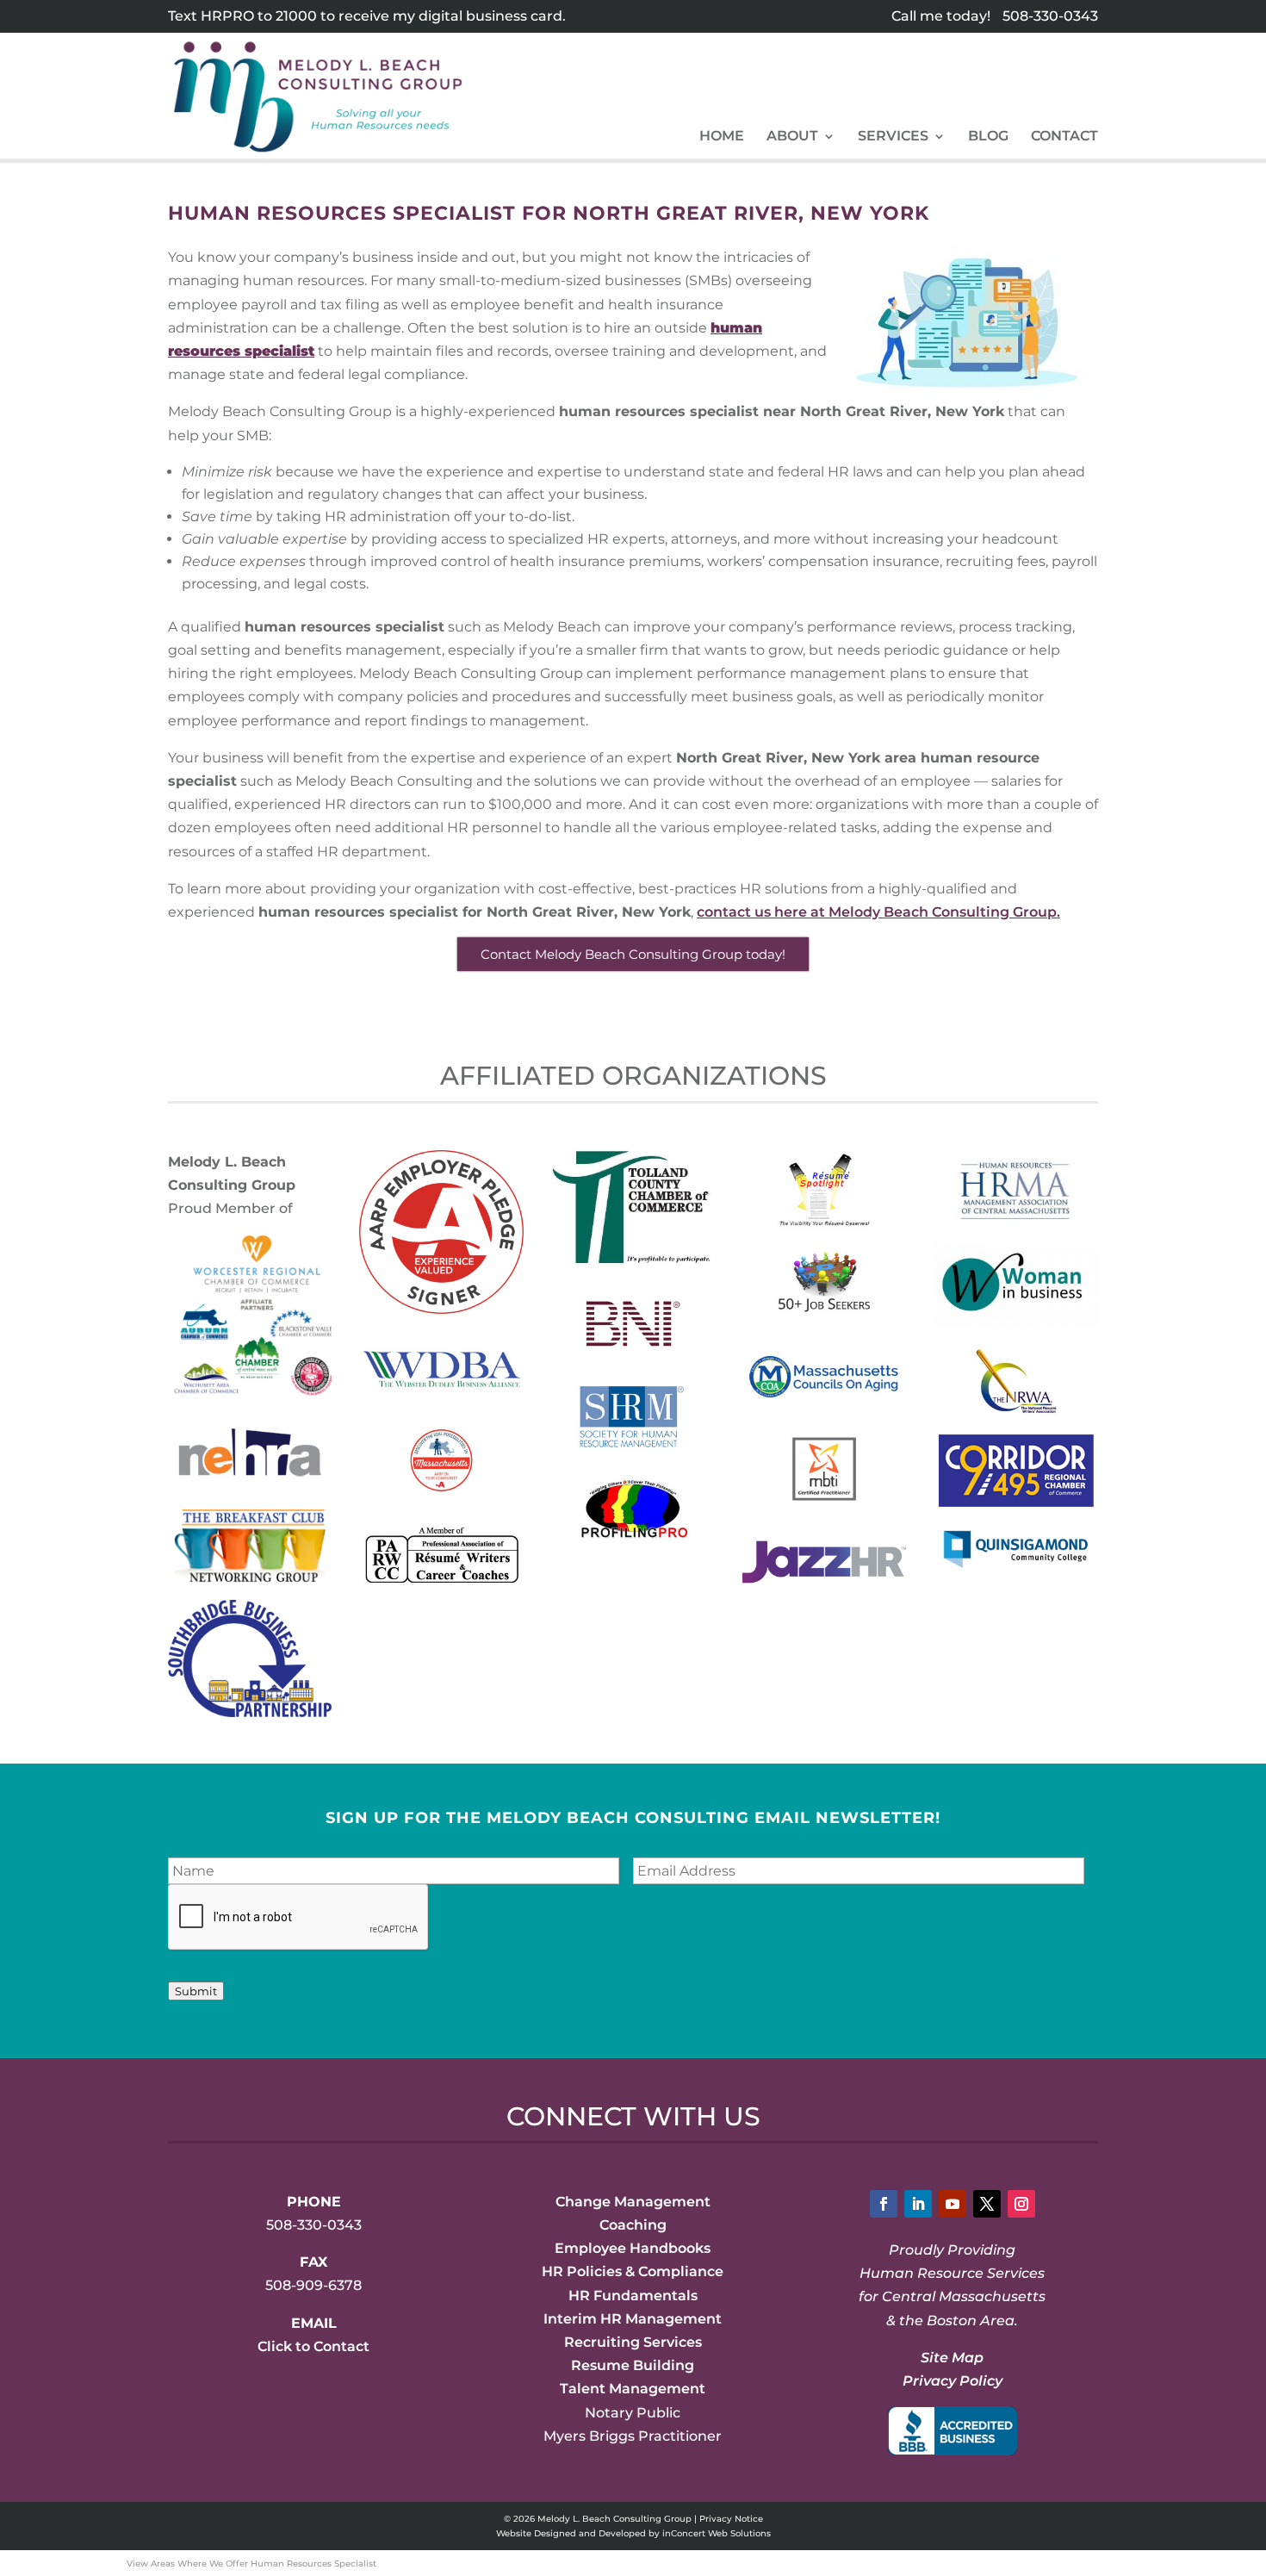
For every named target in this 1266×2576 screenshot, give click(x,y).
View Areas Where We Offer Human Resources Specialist (251, 2564)
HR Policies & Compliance (633, 2271)
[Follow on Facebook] (884, 2204)
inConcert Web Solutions (717, 2533)
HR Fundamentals (633, 2296)
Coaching (633, 2225)
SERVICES (893, 137)
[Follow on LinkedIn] (918, 2204)
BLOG (988, 137)
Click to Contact (313, 2346)
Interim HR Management (633, 2319)
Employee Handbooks (633, 2248)
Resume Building (633, 2365)
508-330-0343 (1050, 16)
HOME (722, 137)
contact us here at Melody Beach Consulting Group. (878, 912)
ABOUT (792, 137)
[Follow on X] (987, 2204)
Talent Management (633, 2389)
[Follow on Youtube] (953, 2204)
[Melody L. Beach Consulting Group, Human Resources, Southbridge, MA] (953, 2431)
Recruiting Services (633, 2342)
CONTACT (1064, 137)
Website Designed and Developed (571, 2533)
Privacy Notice (731, 2519)
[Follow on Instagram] (1021, 2204)
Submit (196, 1991)
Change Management (633, 2202)
